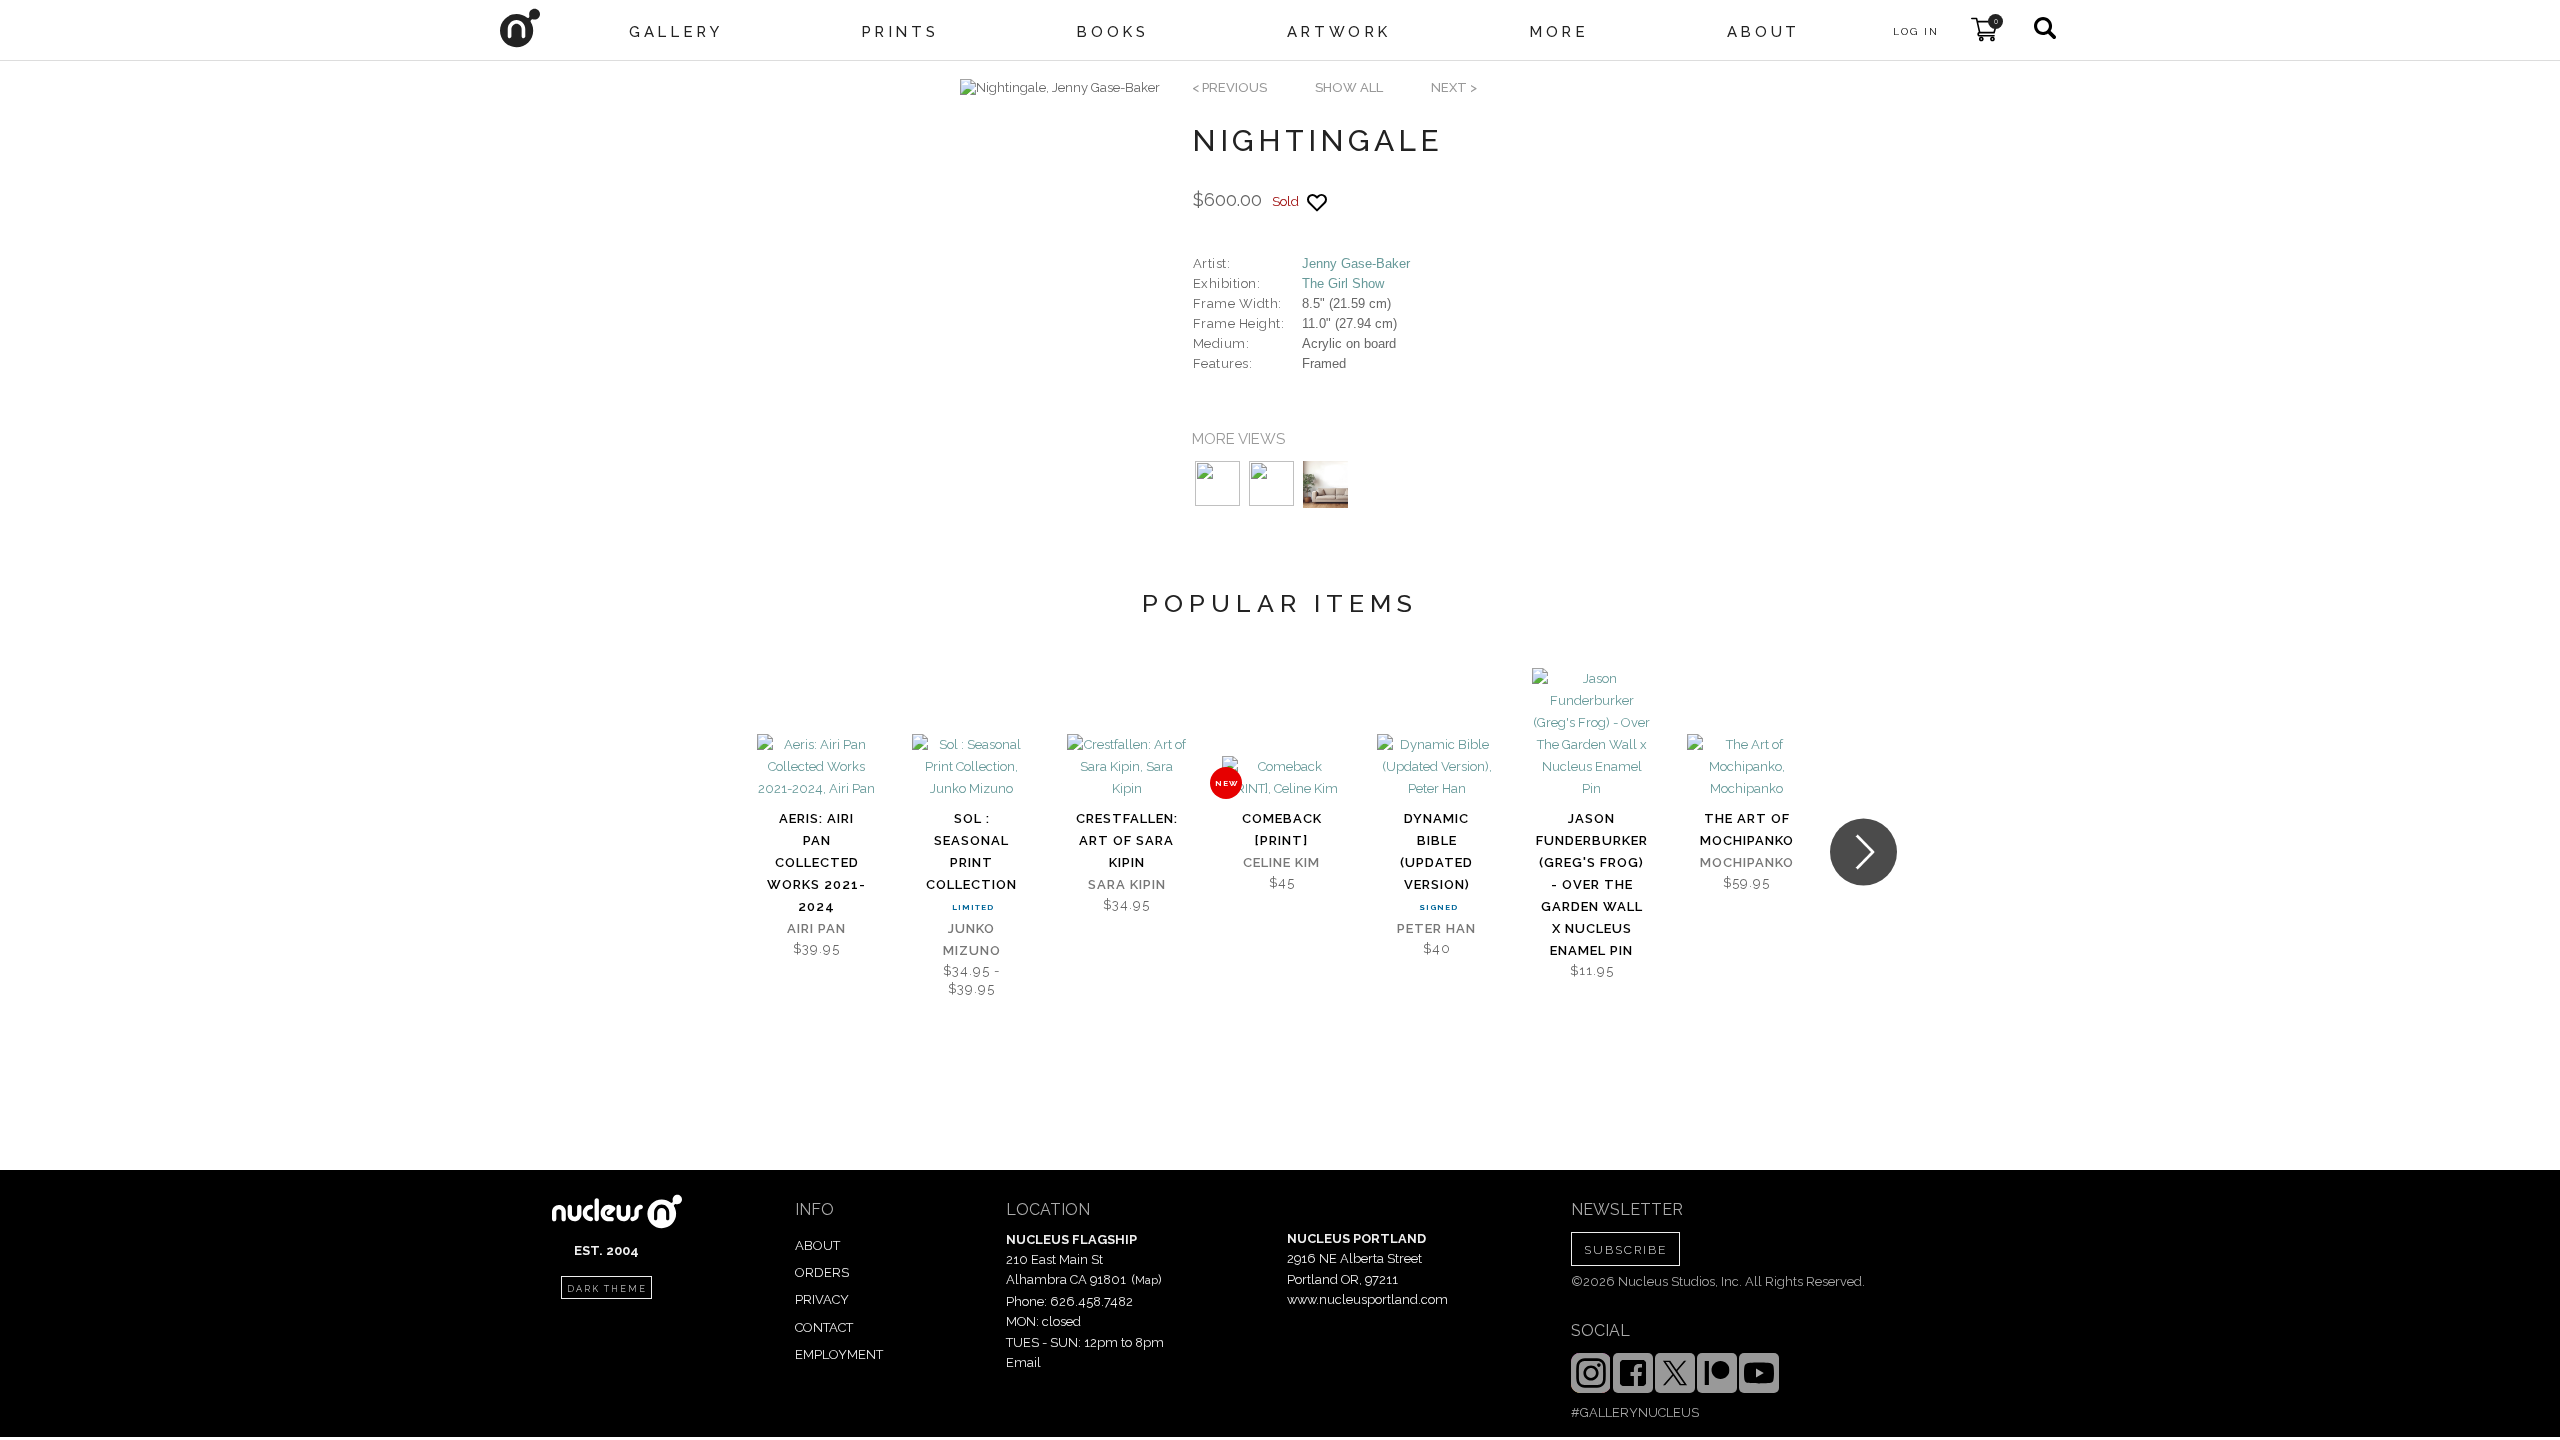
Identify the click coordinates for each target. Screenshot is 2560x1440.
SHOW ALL (1349, 87)
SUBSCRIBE (1625, 1250)
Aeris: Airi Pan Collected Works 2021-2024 (816, 862)
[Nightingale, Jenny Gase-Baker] (1060, 88)
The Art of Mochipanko (1747, 829)
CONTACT (824, 1327)
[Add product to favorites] (1317, 202)
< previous (1229, 87)
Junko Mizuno (972, 939)
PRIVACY (822, 1299)
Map (1146, 1280)
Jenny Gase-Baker (1356, 263)
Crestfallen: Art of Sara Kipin (1127, 840)
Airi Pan (816, 928)
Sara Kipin (1127, 884)
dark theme (607, 1289)
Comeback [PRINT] (1282, 829)
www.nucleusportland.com (1367, 1299)
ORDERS (822, 1272)
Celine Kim (1281, 862)
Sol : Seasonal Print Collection (971, 851)
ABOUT (817, 1245)
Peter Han (1436, 928)
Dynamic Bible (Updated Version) (1436, 851)
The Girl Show (1343, 283)
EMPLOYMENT (839, 1354)
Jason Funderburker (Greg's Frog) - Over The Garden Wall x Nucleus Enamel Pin (1592, 884)
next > (1454, 87)
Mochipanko (1747, 862)
